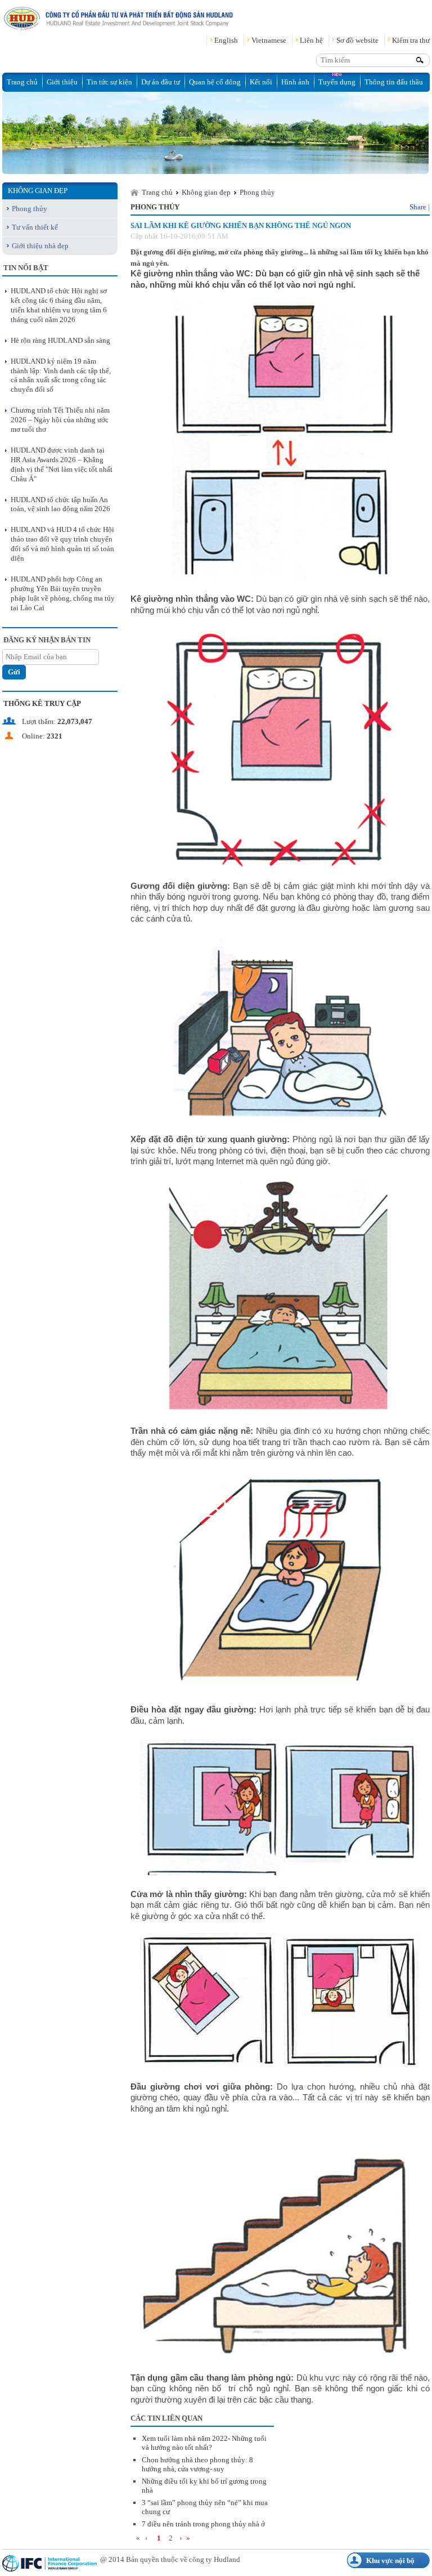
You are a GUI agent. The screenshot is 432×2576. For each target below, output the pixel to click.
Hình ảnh (295, 82)
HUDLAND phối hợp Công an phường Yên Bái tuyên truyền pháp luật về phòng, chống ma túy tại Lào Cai (63, 593)
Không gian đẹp (206, 192)
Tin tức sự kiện (109, 82)
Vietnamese (269, 40)
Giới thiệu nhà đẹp (40, 246)
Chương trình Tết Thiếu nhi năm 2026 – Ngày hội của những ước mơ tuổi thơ (60, 420)
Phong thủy (30, 209)
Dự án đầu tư (161, 82)
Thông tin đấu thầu (394, 82)
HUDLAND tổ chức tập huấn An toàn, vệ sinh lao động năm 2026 (60, 504)
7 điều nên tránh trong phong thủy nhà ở (203, 2524)
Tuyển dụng (337, 82)
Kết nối (261, 82)
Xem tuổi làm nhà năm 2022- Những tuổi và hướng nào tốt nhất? (204, 2443)
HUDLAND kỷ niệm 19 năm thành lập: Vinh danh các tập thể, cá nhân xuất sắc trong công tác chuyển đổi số (61, 375)
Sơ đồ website (357, 40)
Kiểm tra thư (411, 40)
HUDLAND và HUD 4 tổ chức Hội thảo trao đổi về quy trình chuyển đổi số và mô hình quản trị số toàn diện (62, 544)
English (226, 40)
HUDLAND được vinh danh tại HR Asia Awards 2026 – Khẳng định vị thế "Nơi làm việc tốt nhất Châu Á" (62, 464)
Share (418, 207)
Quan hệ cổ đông (215, 82)
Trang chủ (22, 82)
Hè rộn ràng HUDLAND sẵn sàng (60, 340)
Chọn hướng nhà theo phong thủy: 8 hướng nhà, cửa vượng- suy (197, 2464)
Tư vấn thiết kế (35, 227)
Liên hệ (311, 40)
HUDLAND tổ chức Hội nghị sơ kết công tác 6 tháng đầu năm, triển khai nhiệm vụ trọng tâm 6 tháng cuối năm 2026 (59, 305)
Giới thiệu (62, 82)
